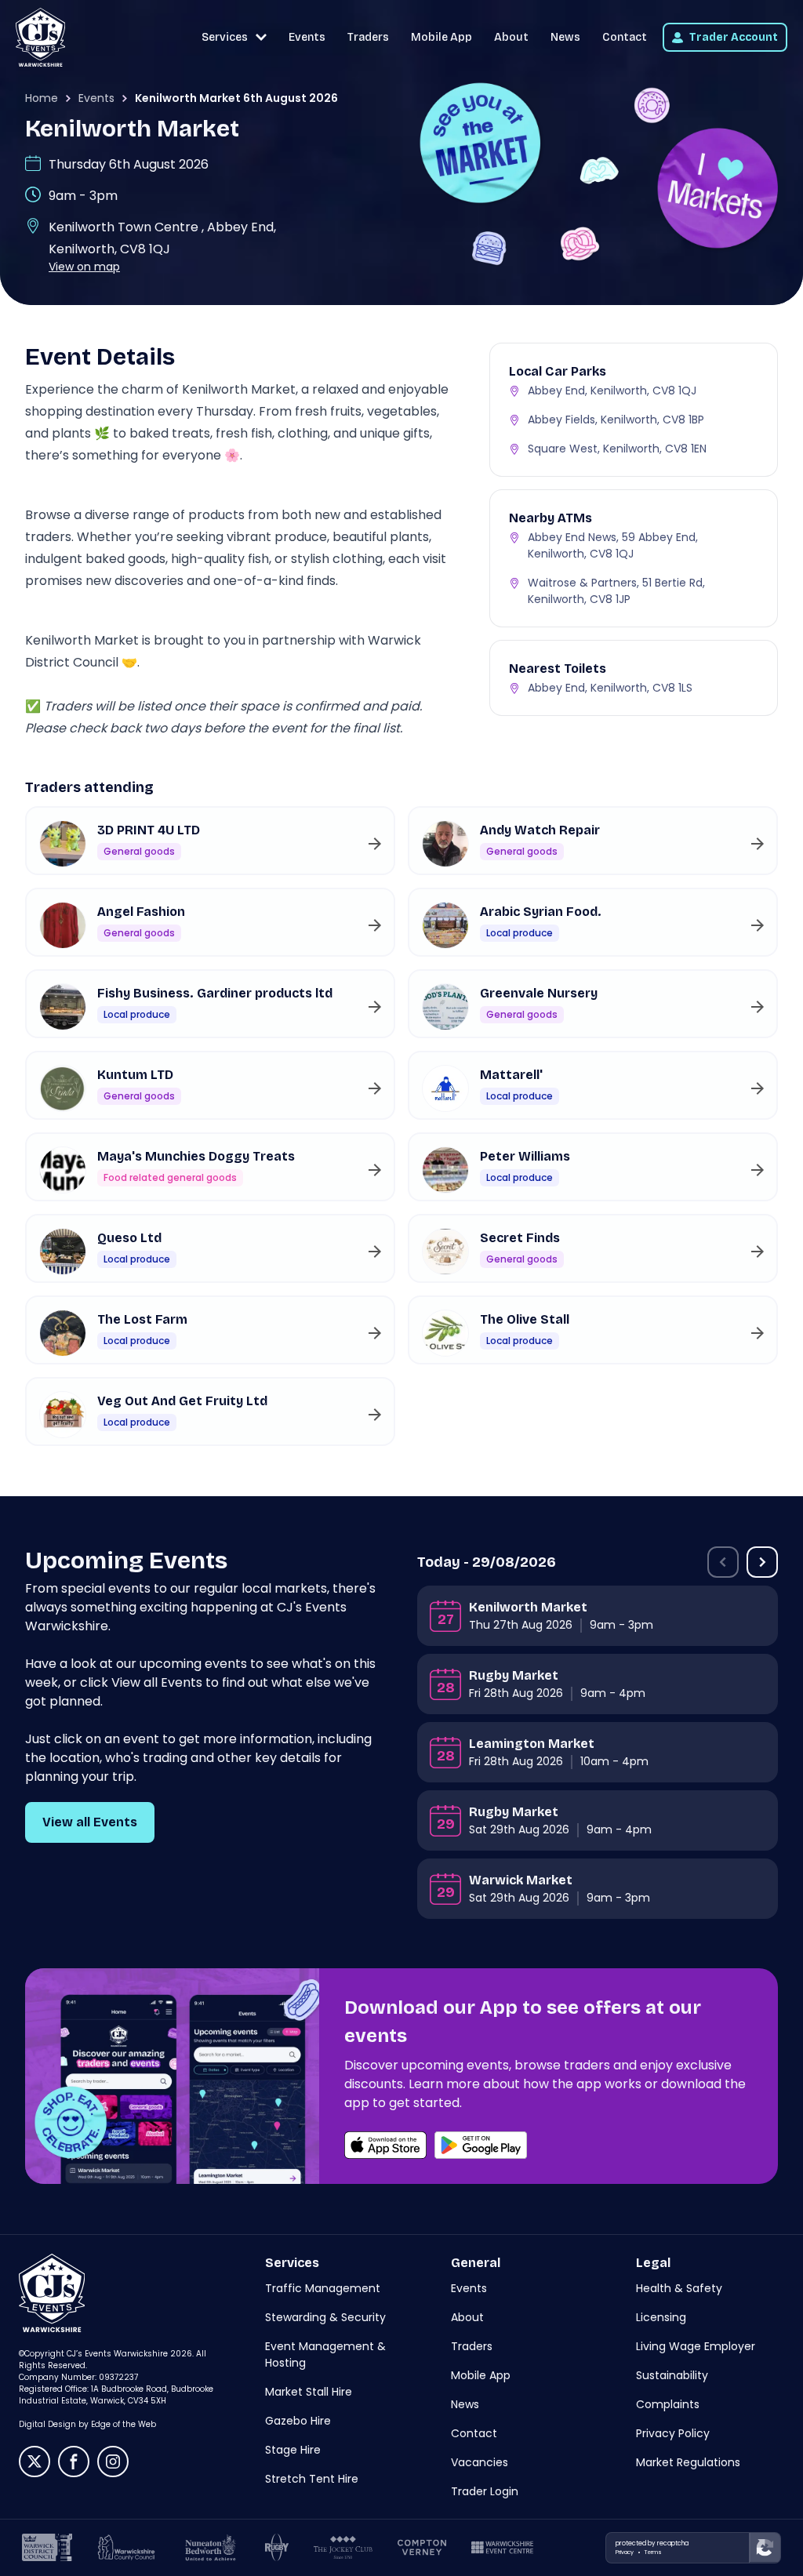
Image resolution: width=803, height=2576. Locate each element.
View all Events (90, 1822)
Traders (368, 37)
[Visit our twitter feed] (35, 2462)
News (565, 37)
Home (42, 98)
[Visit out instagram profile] (113, 2462)
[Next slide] (762, 1562)
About (511, 37)
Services (225, 37)
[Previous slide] (723, 1562)
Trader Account (734, 37)
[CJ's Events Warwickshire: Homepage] (40, 37)
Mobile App (441, 37)
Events (307, 37)
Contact (625, 37)
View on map (84, 267)
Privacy (625, 2552)
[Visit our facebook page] (74, 2462)
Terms (653, 2552)
